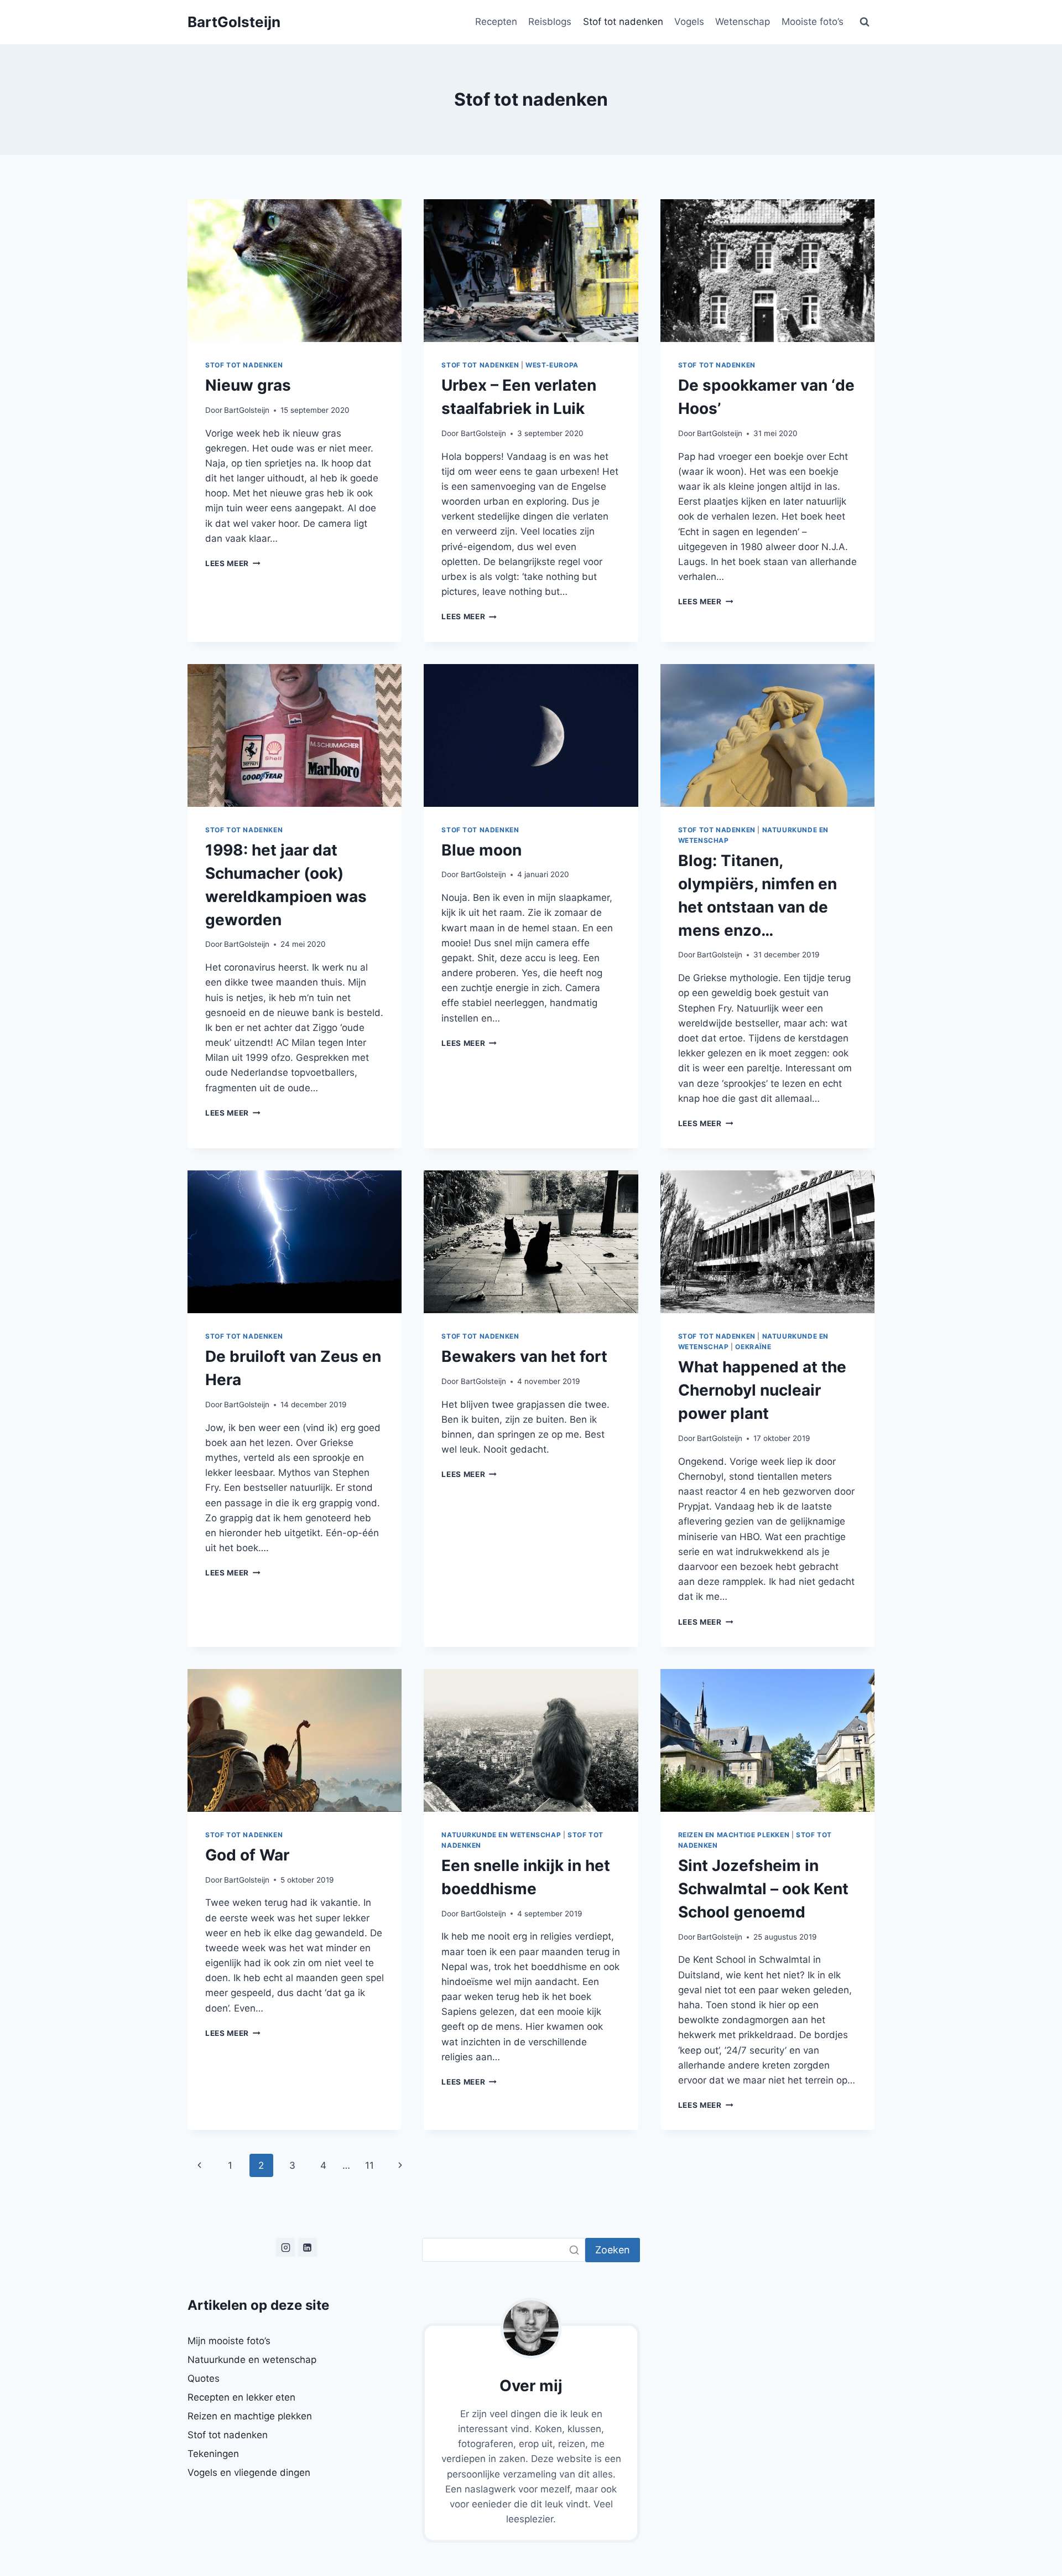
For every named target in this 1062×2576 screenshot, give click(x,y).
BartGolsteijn (247, 410)
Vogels (689, 22)
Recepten (496, 22)
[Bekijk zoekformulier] (865, 22)
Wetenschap (743, 22)
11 (369, 2165)
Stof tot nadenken (623, 22)
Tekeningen (213, 2454)
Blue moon (481, 850)
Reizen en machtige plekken (734, 1835)
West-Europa (552, 365)
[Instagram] (285, 2247)
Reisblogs (550, 22)
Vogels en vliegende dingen (249, 2473)
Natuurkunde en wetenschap (501, 1835)
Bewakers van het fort (524, 1356)
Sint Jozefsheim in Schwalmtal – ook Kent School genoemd (763, 1889)
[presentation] (295, 271)
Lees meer (233, 563)
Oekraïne (753, 1347)
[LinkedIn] (308, 2247)
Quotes (204, 2378)
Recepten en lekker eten (241, 2397)
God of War (247, 1855)
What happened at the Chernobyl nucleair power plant (762, 1390)
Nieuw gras (248, 385)
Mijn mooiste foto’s (229, 2341)
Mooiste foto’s (813, 22)
